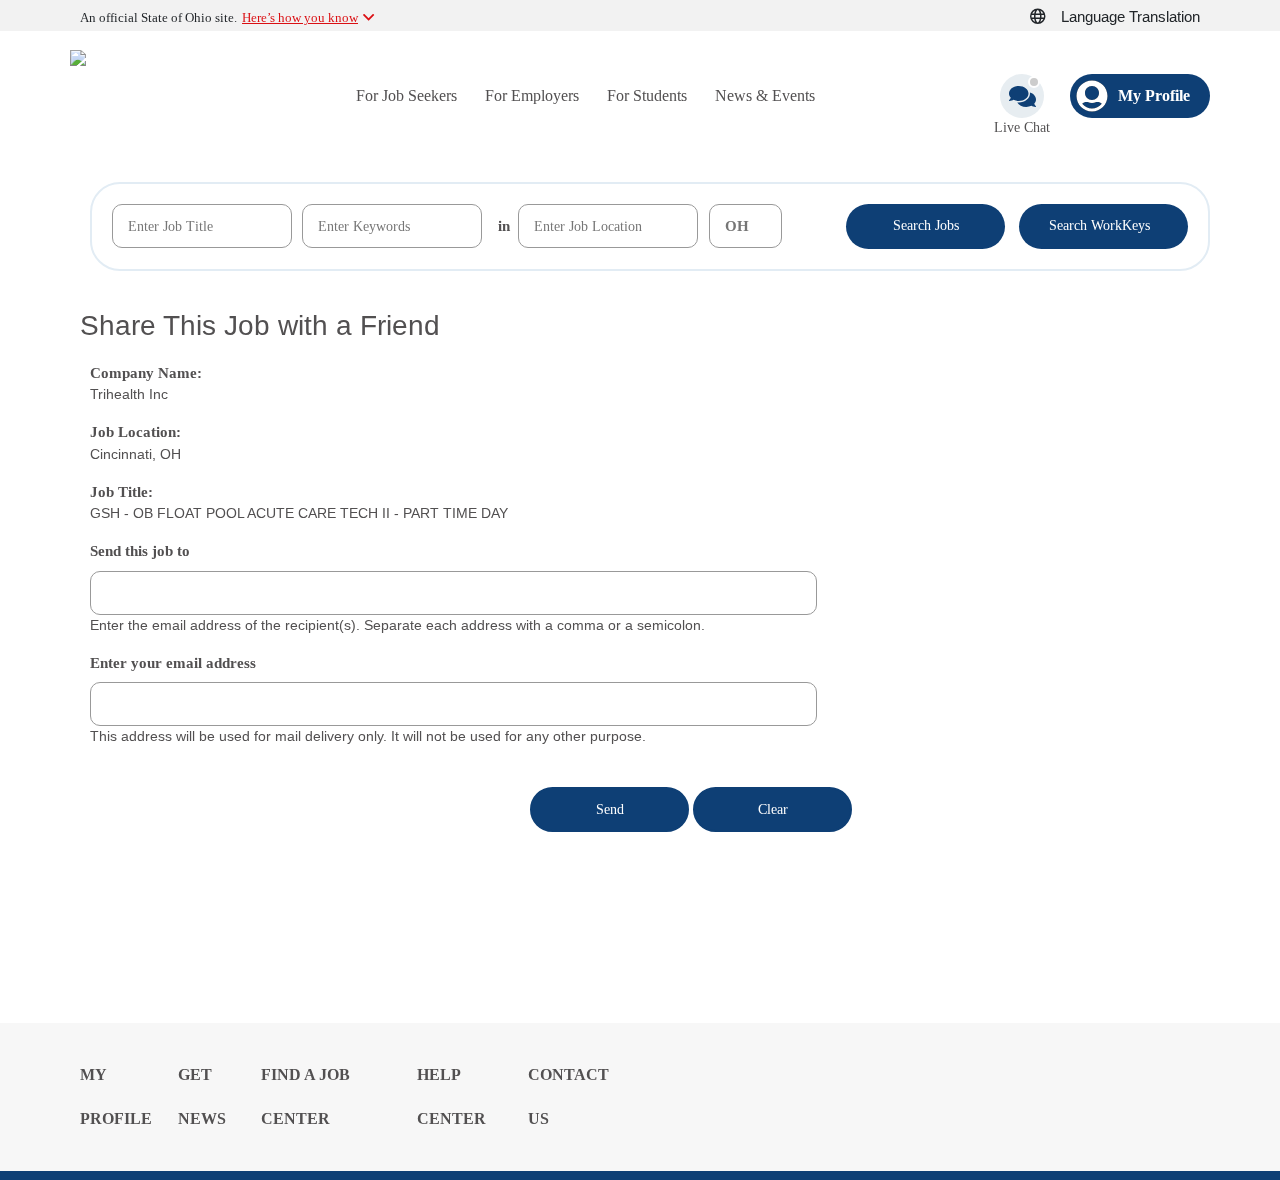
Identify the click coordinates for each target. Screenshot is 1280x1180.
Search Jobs (926, 225)
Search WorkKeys (1103, 224)
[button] (1049, 17)
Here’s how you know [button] (300, 17)
